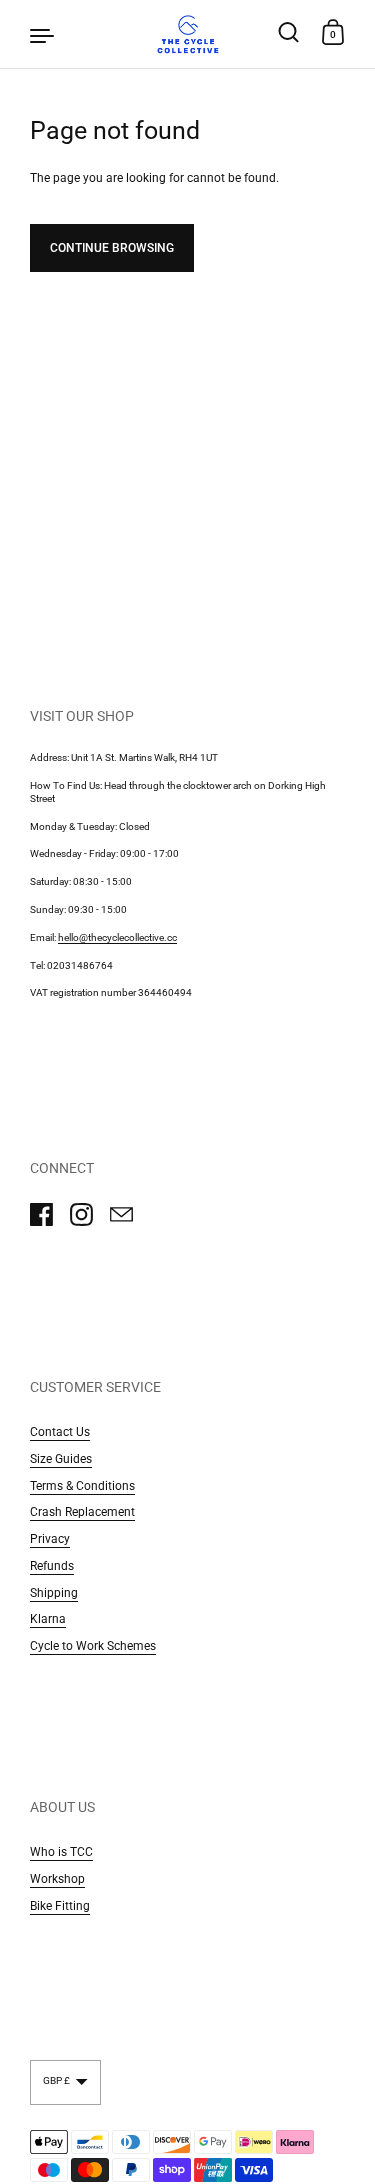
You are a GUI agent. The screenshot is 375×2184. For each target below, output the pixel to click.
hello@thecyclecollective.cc (117, 937)
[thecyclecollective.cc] (187, 34)
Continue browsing (112, 247)
